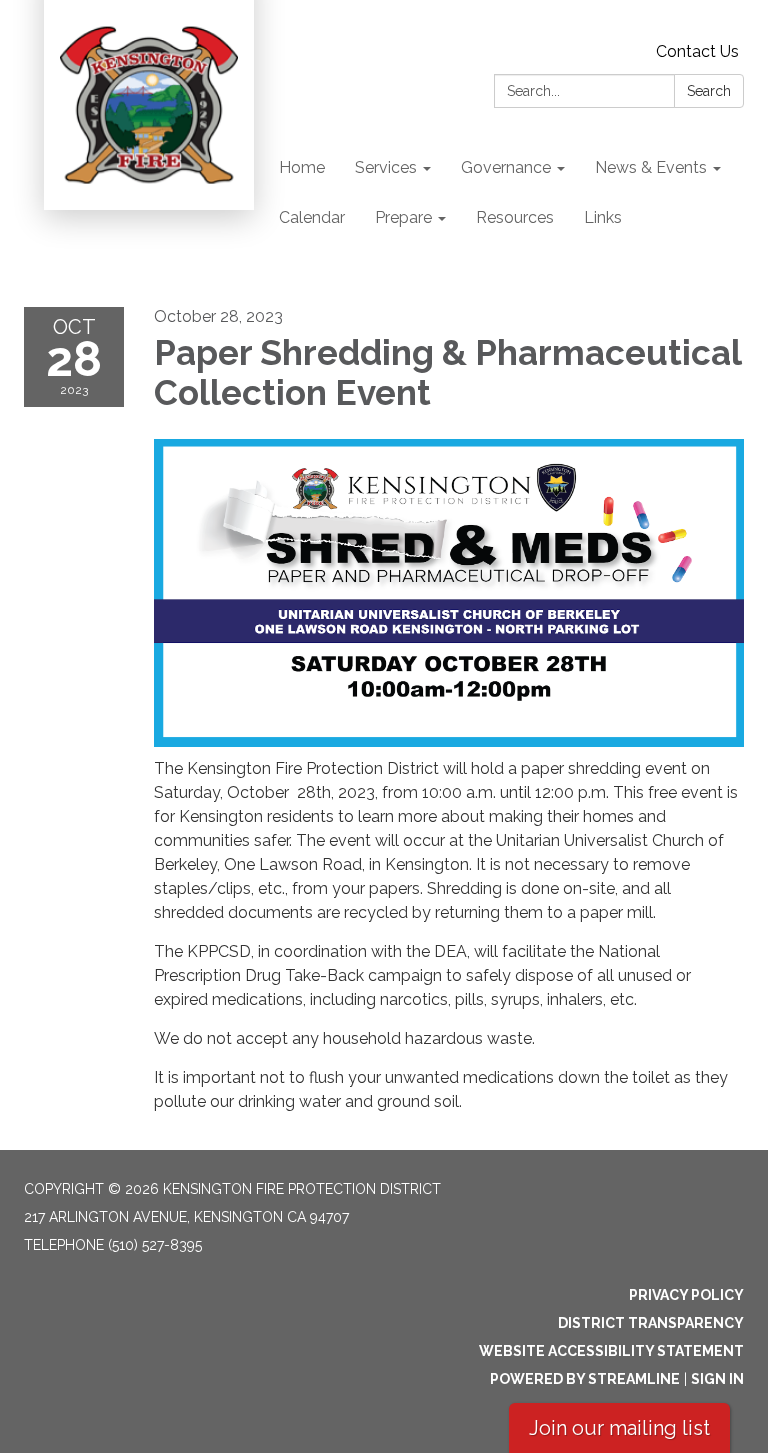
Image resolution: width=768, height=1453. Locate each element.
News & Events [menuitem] (651, 167)
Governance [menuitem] (506, 167)
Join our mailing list (619, 1428)
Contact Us (697, 51)
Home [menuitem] (302, 167)
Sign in (717, 1379)
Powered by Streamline (585, 1379)
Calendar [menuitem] (312, 217)
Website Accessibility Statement (611, 1351)
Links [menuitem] (603, 217)
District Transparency (651, 1323)
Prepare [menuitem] (403, 217)
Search (709, 91)
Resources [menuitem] (515, 217)
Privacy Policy (686, 1295)
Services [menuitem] (386, 167)
